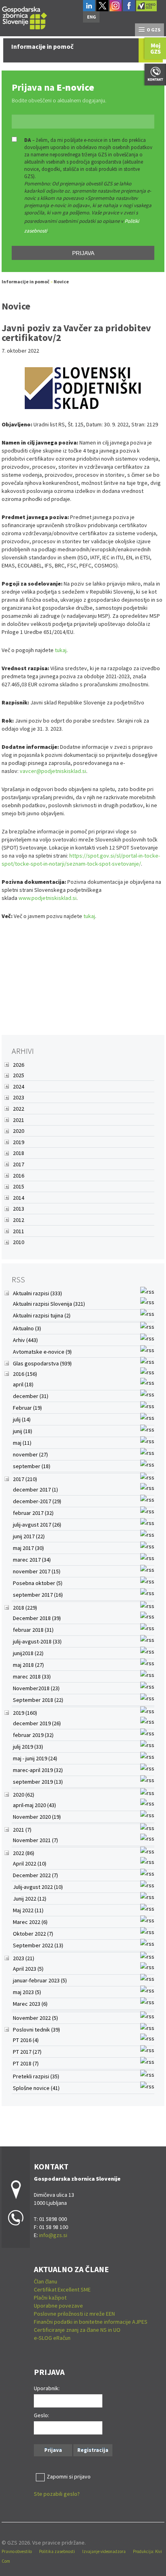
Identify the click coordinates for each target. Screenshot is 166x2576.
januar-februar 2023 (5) (40, 1980)
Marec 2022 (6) (30, 1922)
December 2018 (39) (37, 1618)
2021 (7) (22, 1830)
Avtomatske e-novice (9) (42, 1352)
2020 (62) (24, 1795)
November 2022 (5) (35, 2018)
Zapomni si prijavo (69, 2476)
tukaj (61, 650)
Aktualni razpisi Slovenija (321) (49, 1304)
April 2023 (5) (28, 1969)
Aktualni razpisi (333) (37, 1293)
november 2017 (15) (37, 1571)
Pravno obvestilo (17, 2551)
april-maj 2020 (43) (34, 1805)
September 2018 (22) (38, 1700)
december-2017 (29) (37, 1501)
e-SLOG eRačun (52, 2338)
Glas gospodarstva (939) (42, 1363)
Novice (61, 281)
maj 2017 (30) (28, 1548)
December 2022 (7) (35, 1875)
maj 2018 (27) (28, 1665)
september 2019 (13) (38, 1782)
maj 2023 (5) (27, 1992)
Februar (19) (27, 1408)
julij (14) (22, 1419)
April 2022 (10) (30, 1863)
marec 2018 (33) (32, 1676)
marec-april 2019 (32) (38, 1770)
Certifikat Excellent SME (62, 2289)
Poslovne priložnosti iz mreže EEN (74, 2314)
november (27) (30, 1454)
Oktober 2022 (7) (33, 1934)
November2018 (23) (36, 1688)
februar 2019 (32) (33, 1735)
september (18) (32, 1466)
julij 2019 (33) (28, 1747)
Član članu (46, 2281)
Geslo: (41, 2415)
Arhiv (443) (25, 1340)
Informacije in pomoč (26, 281)
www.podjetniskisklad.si (48, 898)
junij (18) (23, 1431)
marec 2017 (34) (32, 1560)
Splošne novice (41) (36, 2088)
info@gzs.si (53, 2235)
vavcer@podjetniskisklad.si (53, 771)
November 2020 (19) (37, 1817)
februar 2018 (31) (33, 1630)
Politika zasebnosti (57, 2551)
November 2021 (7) (35, 1840)
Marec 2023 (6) (30, 2004)
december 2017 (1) (35, 1490)
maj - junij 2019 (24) (35, 1758)
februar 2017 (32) (33, 1513)
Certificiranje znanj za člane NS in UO (77, 2330)
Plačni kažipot (50, 2298)
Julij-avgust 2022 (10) (38, 1887)
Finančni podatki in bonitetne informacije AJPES (91, 2322)
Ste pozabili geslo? (57, 2494)
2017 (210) (25, 1479)
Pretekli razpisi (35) (36, 2076)
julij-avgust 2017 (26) (37, 1525)
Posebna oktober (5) (38, 1583)
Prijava (83, 253)
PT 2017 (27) (27, 2052)
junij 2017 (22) (29, 1536)
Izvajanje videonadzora (104, 2551)
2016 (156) (25, 1374)
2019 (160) (25, 1713)
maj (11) (22, 1443)
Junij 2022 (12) (30, 1899)
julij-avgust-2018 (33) (37, 1641)
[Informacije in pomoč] (25, 17)
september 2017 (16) (38, 1595)
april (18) (23, 1384)
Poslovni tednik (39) (36, 2030)
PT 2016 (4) (26, 2040)
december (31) (31, 1396)
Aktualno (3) (27, 1328)
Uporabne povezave (58, 2306)
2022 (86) (24, 1853)
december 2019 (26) (37, 1723)
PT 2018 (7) (26, 2063)
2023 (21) (24, 1958)
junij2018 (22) (28, 1653)
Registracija (93, 2450)
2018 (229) (25, 1608)
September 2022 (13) (38, 1945)
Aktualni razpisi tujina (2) (42, 1315)
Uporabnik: (47, 2388)
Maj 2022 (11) (28, 1910)
